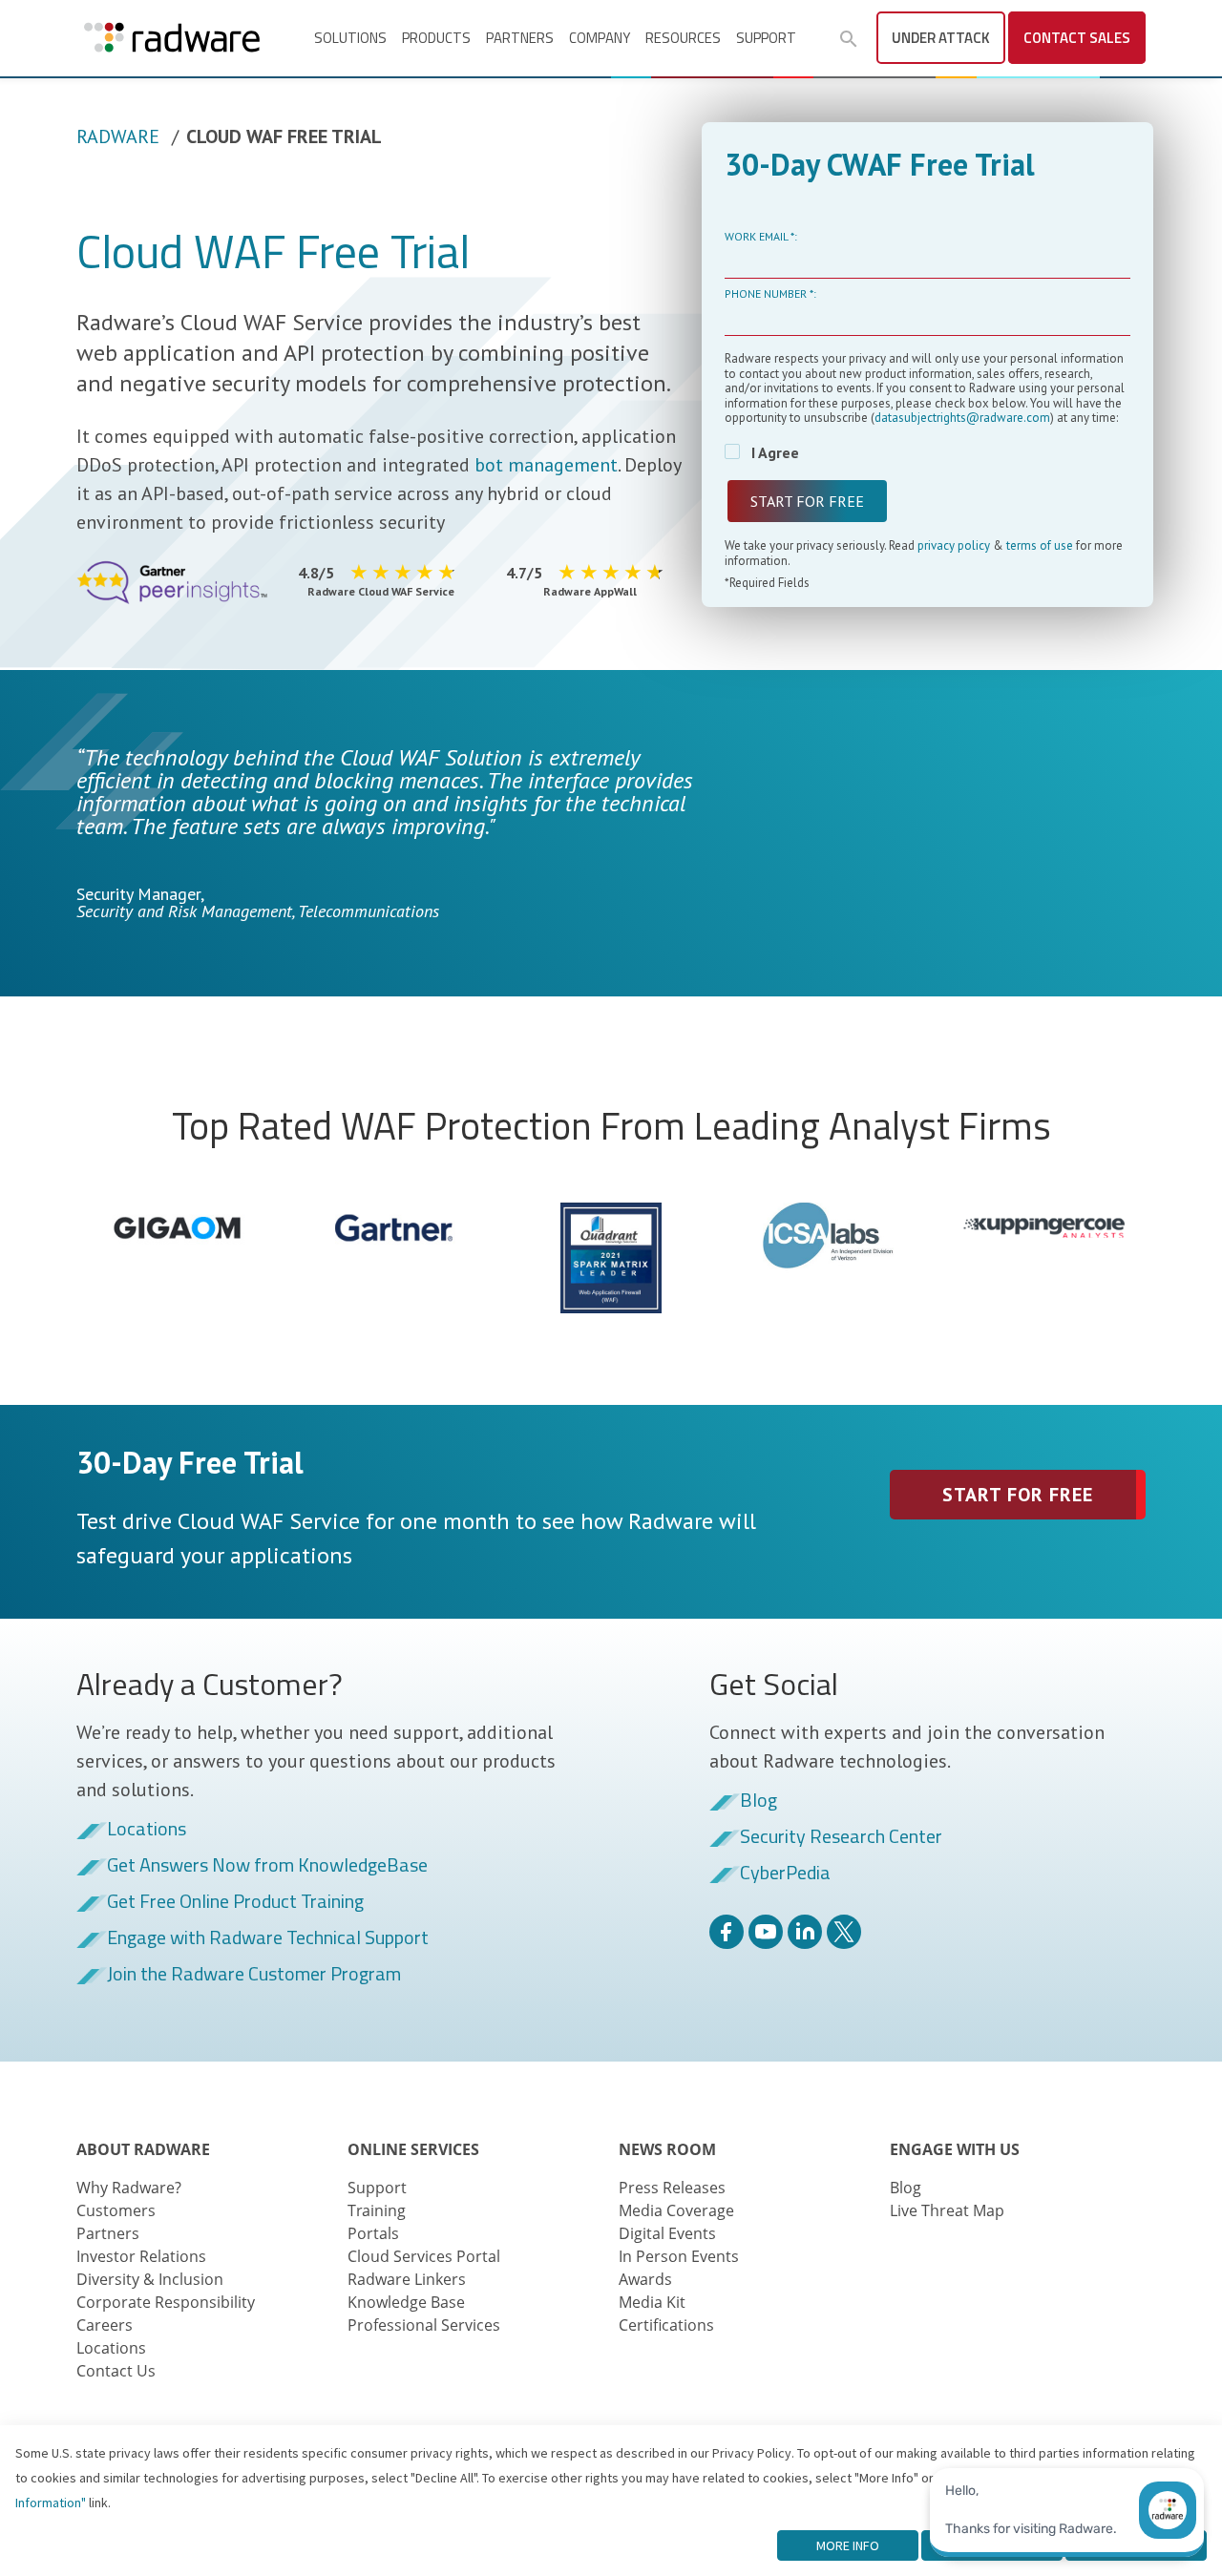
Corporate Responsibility (166, 2302)
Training (377, 2210)
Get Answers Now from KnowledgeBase (267, 1866)
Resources (683, 38)
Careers (105, 2325)
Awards (645, 2279)
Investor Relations (141, 2256)
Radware (118, 136)
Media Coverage (676, 2210)
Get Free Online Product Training (235, 1902)
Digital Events (667, 2233)
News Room (667, 2149)
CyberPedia (785, 1874)
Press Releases (672, 2188)
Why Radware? (129, 2188)
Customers (116, 2210)
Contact (1077, 38)
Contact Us (116, 2371)
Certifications (666, 2325)
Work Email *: (761, 236)
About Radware (143, 2149)
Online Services (413, 2149)
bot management (546, 465)
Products (436, 38)
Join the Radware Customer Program (254, 1975)
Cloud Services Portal (424, 2256)
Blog (758, 1801)
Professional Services (424, 2325)
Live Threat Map (947, 2210)
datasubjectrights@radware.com (962, 418)
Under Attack (941, 38)
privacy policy (955, 545)
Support (766, 38)
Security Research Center (841, 1837)
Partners (520, 38)
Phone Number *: (770, 293)
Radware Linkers (407, 2279)
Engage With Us (955, 2149)
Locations (147, 1830)
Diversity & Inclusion (150, 2279)
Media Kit (652, 2302)
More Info (848, 2545)
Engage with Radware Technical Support (268, 1938)
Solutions (350, 38)
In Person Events (679, 2256)
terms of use (1040, 545)
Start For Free (1018, 1495)
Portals (373, 2233)
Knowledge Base (406, 2302)
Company (600, 38)
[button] (849, 39)
